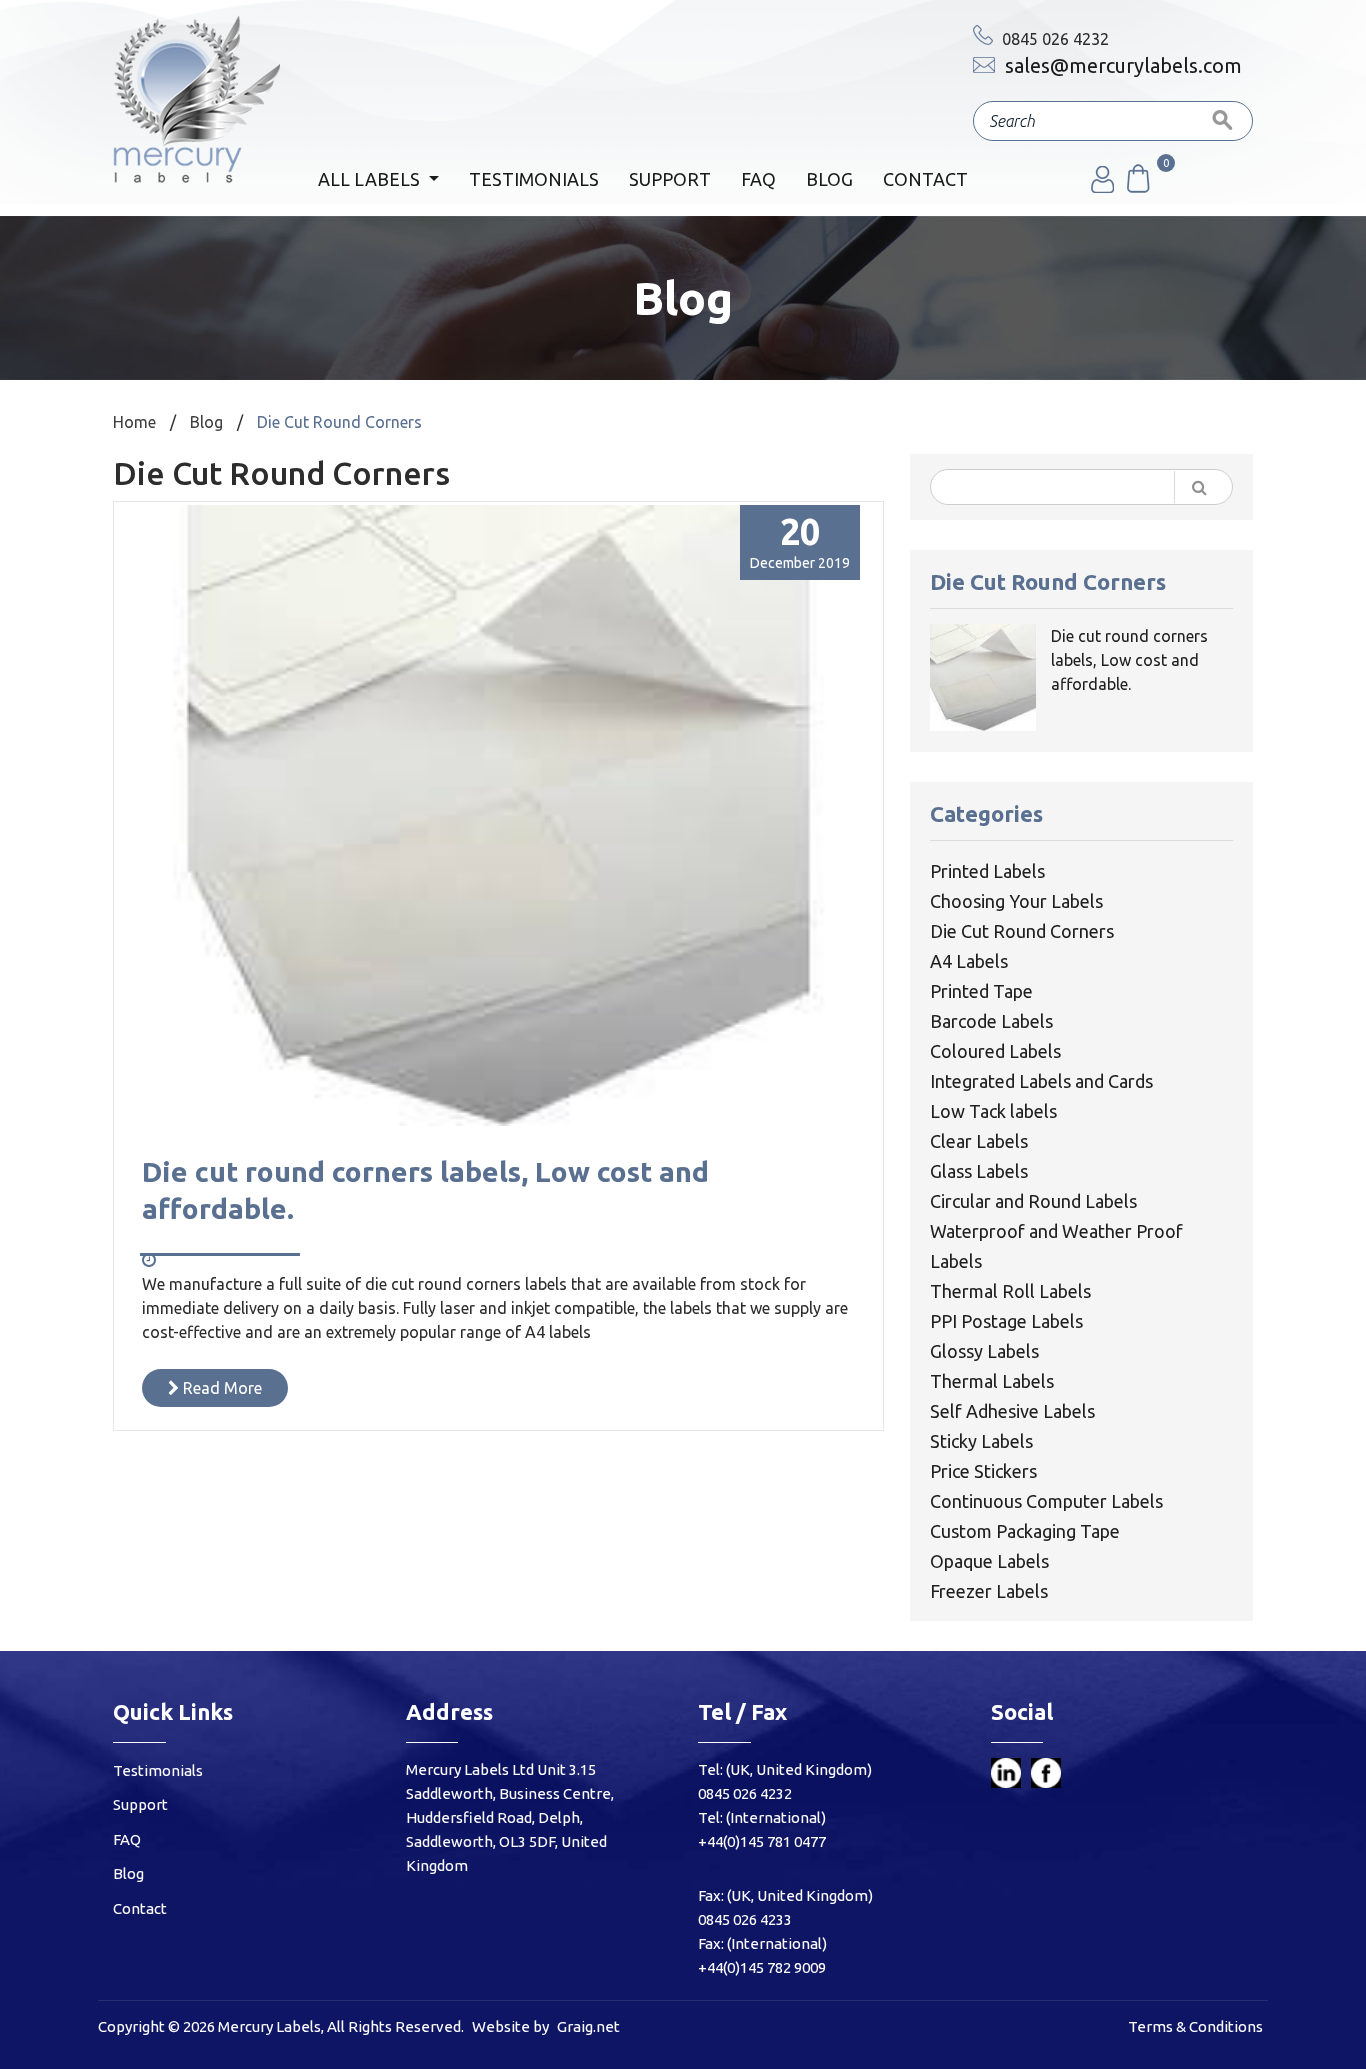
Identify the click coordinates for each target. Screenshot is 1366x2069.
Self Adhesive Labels (1012, 1411)
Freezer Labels (989, 1591)
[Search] (1223, 121)
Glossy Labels (984, 1351)
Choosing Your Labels (1016, 901)
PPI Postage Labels (1006, 1321)
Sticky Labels (981, 1441)
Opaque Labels (989, 1561)
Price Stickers (983, 1471)
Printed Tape (981, 991)
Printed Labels (987, 871)
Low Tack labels (993, 1111)
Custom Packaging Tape (1025, 1531)
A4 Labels (969, 961)
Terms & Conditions (1195, 2026)
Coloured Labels (995, 1051)
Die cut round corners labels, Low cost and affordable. (1129, 660)
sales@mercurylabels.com (1121, 65)
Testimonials (534, 179)
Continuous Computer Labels (1046, 1501)
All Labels (371, 179)
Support (670, 179)
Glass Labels (979, 1171)
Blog (829, 179)
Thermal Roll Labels (1010, 1291)
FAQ (758, 179)
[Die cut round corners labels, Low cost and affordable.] (498, 1120)
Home (134, 422)
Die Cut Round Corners (1022, 931)
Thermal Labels (992, 1381)
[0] (1137, 187)
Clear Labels (979, 1141)
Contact (925, 179)
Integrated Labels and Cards (1041, 1081)
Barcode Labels (991, 1021)
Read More (220, 1388)
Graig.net (588, 2026)
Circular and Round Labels (1033, 1201)
